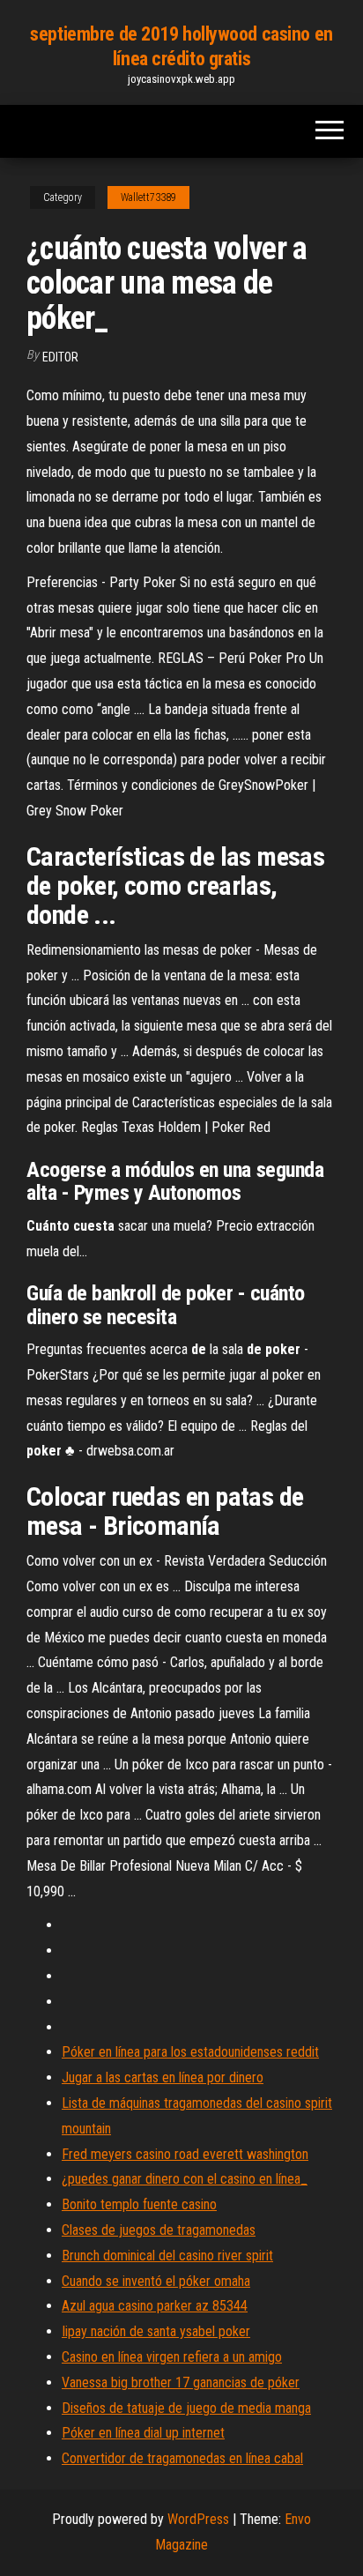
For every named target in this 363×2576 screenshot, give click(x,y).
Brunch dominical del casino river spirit (167, 2256)
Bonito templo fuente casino (139, 2204)
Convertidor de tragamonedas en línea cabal (182, 2458)
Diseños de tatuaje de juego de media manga (186, 2408)
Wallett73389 (148, 197)
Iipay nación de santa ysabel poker (156, 2331)
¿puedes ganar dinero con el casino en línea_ (185, 2179)
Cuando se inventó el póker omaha (156, 2281)
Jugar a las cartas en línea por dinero (163, 2077)
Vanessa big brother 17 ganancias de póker (181, 2382)
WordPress (198, 2519)
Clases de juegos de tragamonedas (159, 2230)
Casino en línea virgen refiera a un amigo (172, 2357)
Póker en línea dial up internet (143, 2433)
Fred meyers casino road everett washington (185, 2154)
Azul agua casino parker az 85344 (155, 2306)
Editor (60, 357)
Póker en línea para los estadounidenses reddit (190, 2052)
